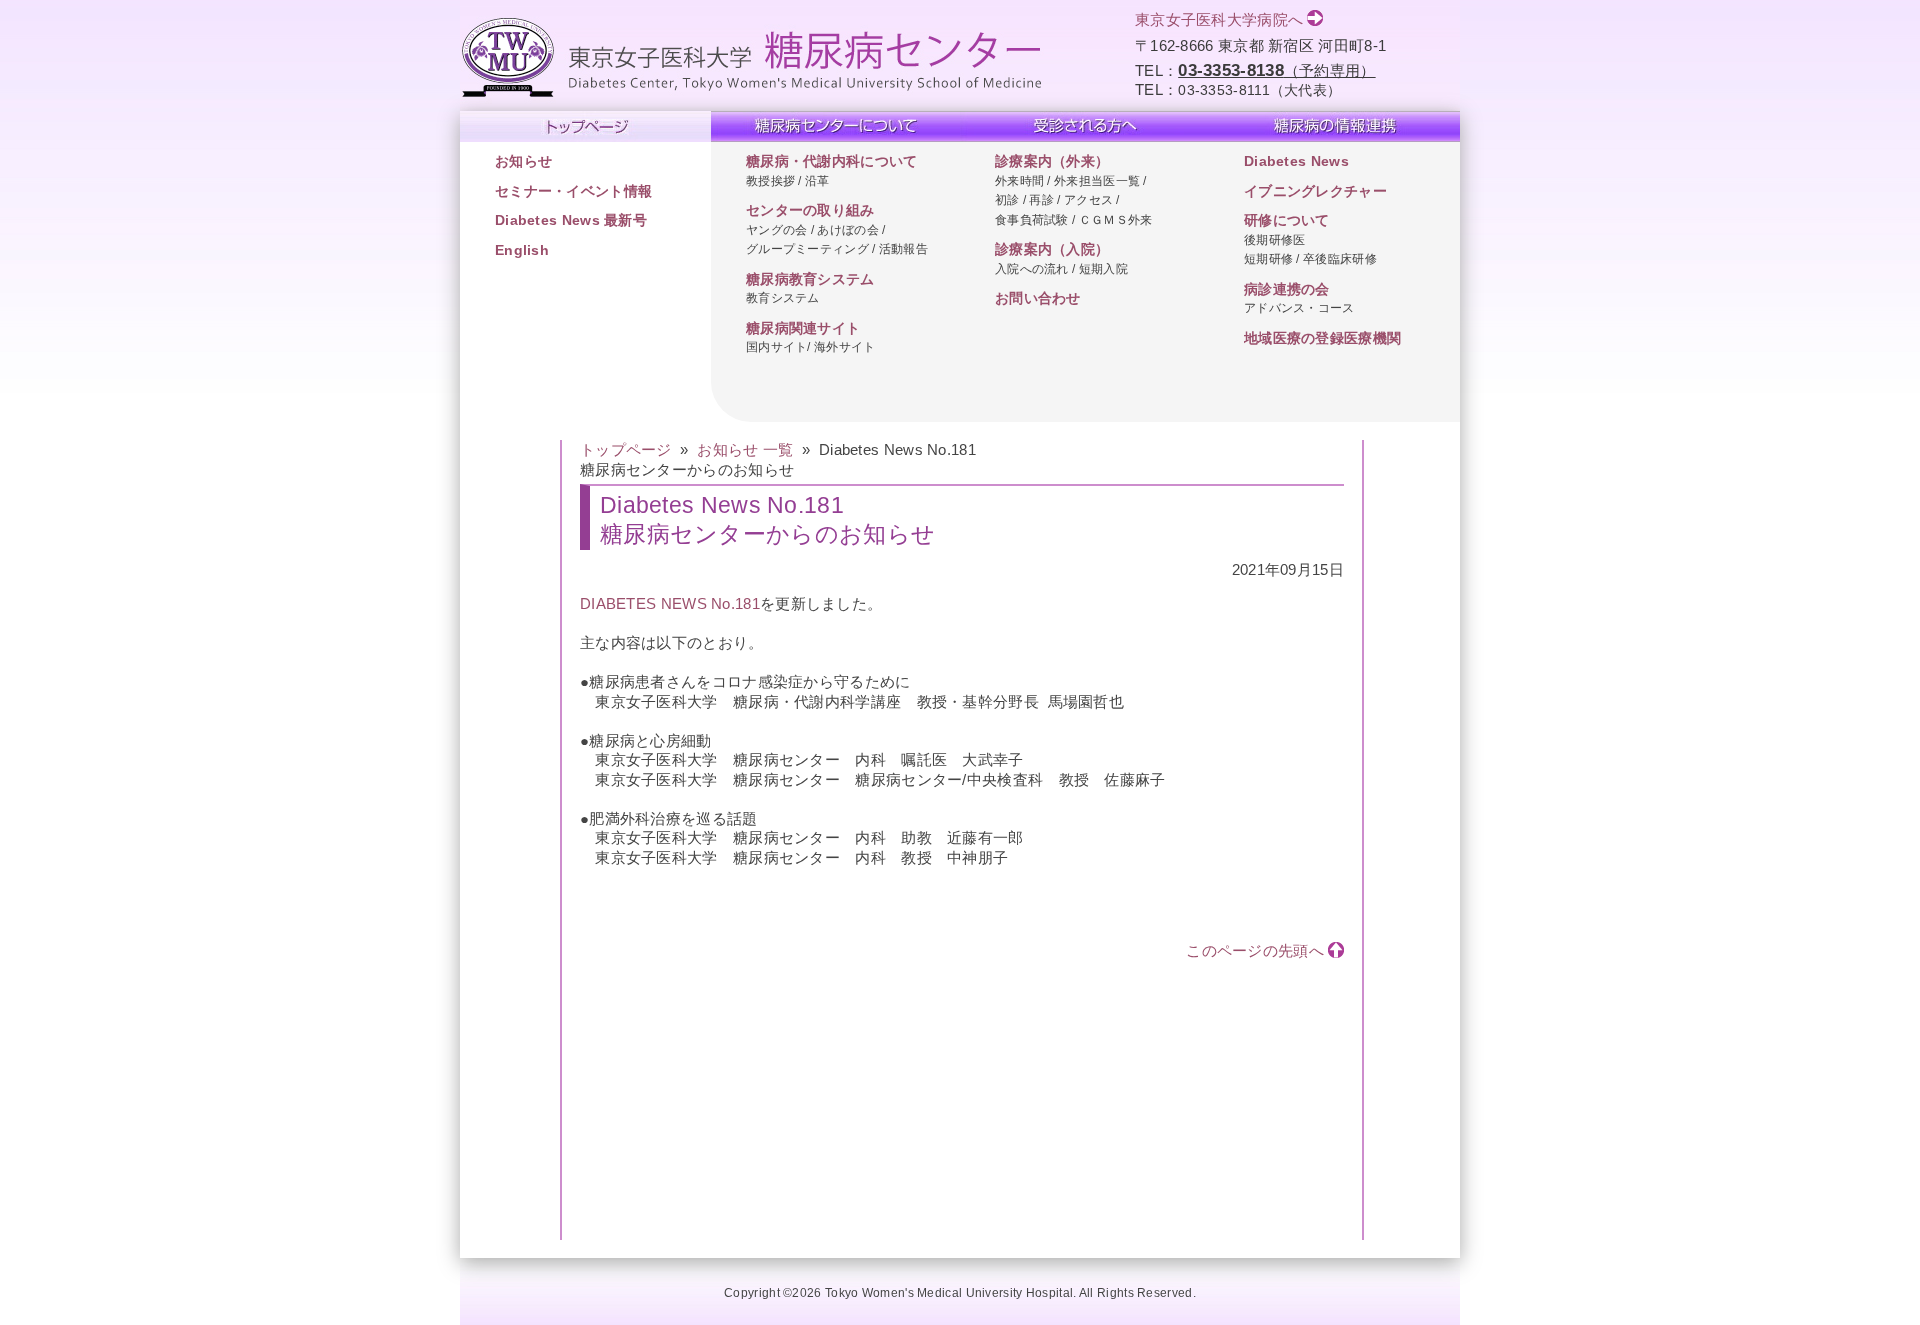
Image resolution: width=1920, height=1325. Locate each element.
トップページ (626, 449)
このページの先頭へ (1255, 950)
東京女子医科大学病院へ (1219, 19)
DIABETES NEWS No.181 (670, 603)
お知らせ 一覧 (745, 449)
